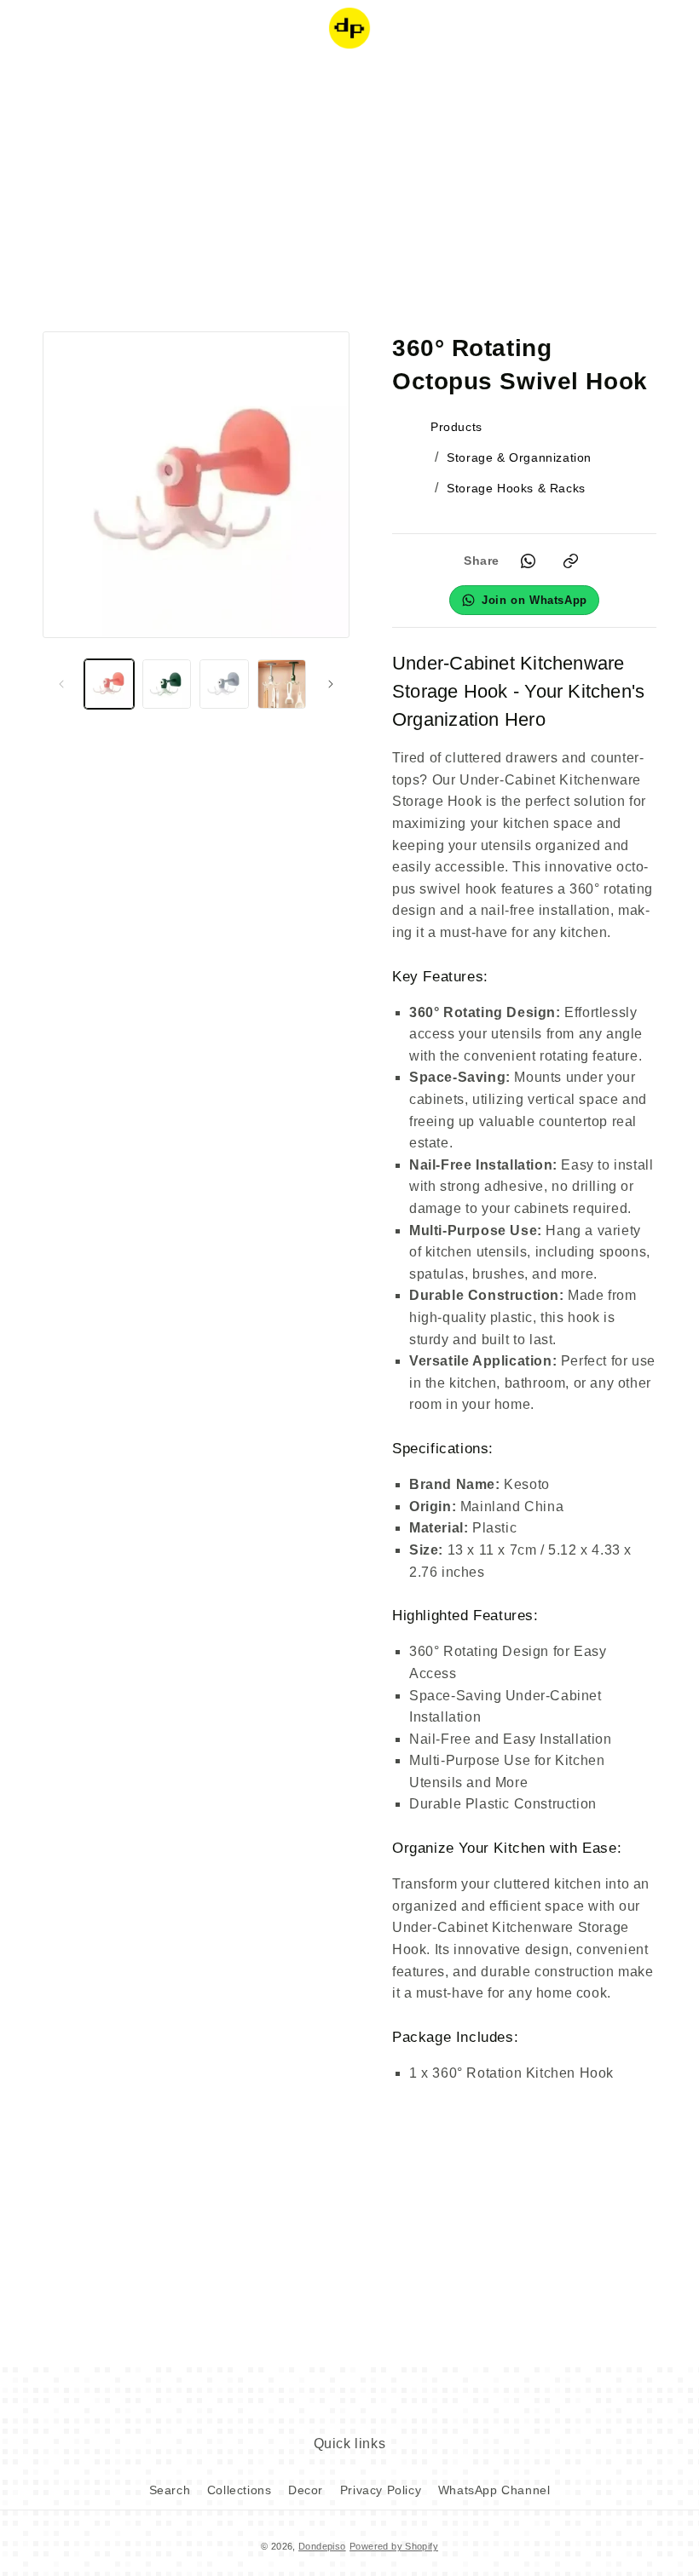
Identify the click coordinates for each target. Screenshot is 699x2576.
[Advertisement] (349, 192)
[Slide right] (331, 684)
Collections (240, 2490)
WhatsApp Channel (494, 2490)
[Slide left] (61, 684)
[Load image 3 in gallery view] (224, 684)
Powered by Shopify (394, 2546)
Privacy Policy (381, 2490)
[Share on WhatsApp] (528, 561)
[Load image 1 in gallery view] (109, 684)
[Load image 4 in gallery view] (282, 684)
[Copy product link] (570, 561)
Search (170, 2490)
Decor (306, 2490)
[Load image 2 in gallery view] (167, 684)
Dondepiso (322, 2546)
